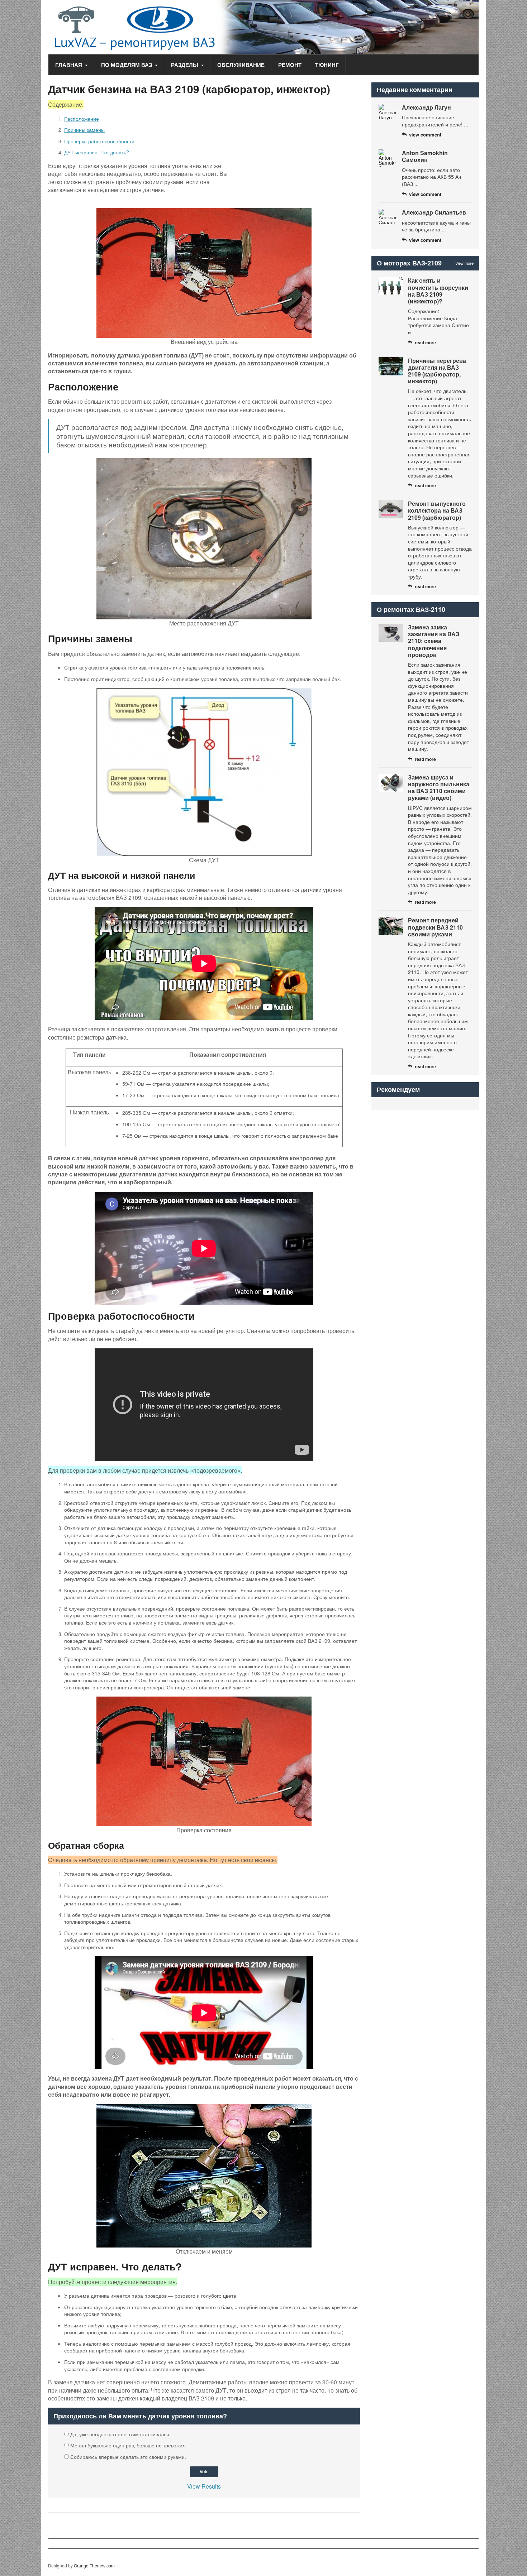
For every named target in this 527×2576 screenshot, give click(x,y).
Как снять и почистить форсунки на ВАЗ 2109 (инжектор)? (438, 291)
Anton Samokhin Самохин (425, 156)
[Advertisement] (300, 154)
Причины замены (84, 130)
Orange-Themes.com (94, 2565)
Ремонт (290, 65)
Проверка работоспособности (99, 141)
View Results (204, 2486)
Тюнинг (327, 65)
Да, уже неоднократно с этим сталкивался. (120, 2434)
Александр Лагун (426, 107)
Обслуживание (241, 65)
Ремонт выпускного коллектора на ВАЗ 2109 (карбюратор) (437, 510)
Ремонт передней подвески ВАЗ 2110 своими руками (435, 927)
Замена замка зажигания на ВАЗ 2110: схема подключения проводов (434, 641)
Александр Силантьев (434, 212)
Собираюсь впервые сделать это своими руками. (128, 2457)
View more (464, 263)
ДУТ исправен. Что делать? (97, 152)
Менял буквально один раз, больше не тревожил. (129, 2445)
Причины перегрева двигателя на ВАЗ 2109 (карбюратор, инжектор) (437, 371)
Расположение (82, 119)
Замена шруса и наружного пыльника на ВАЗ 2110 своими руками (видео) (439, 788)
